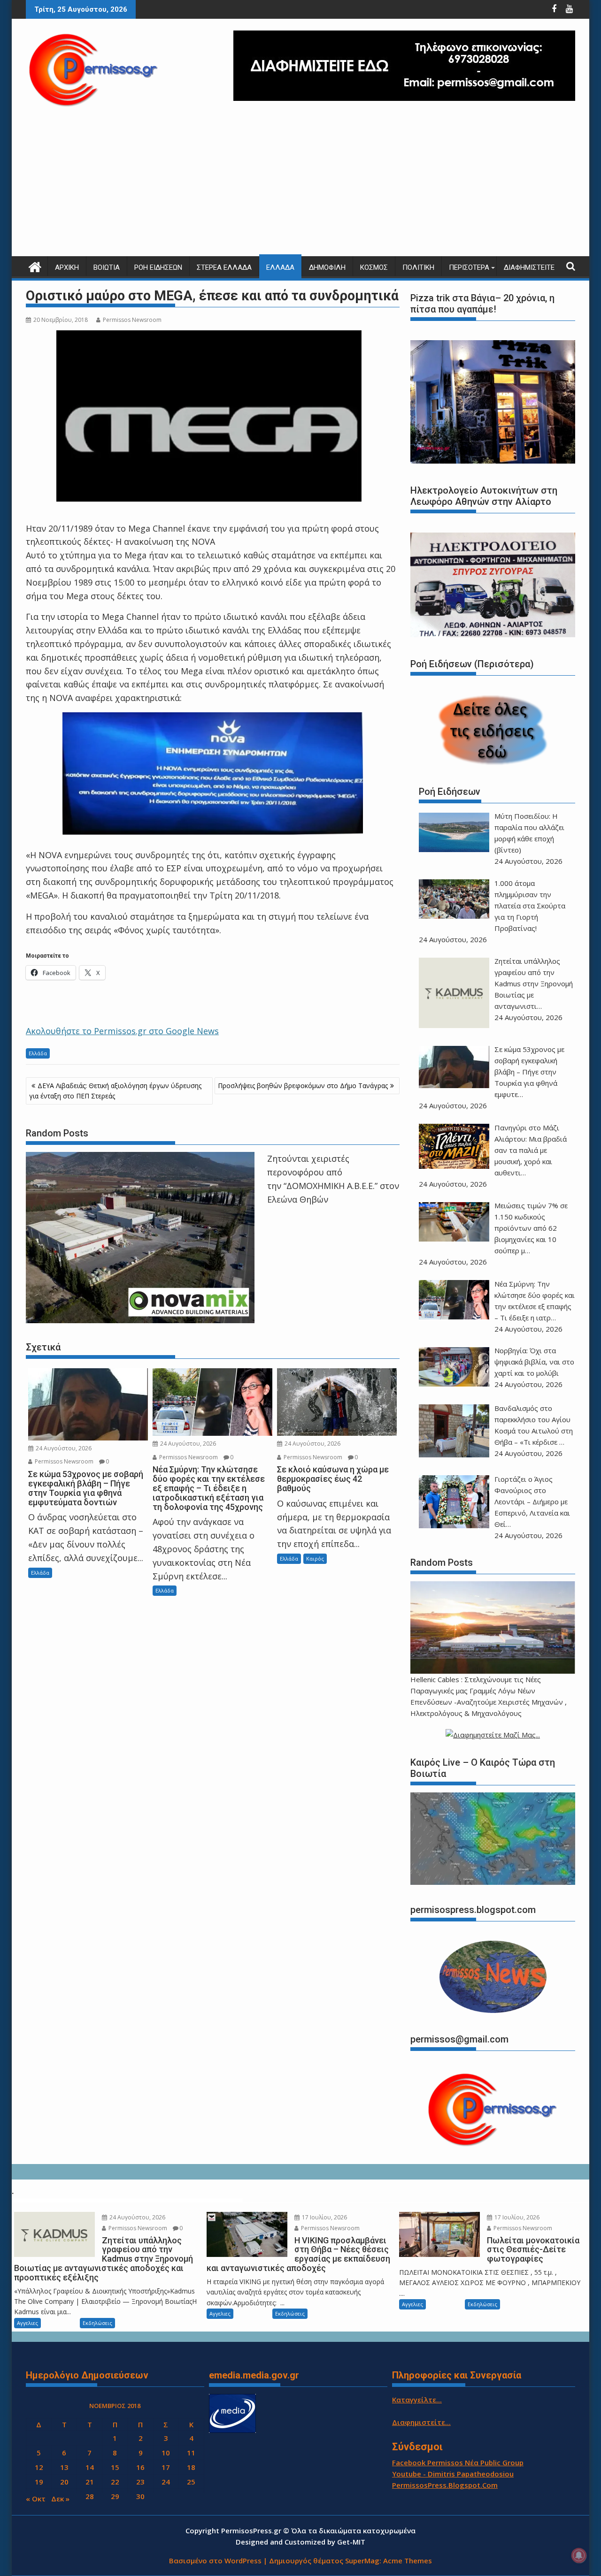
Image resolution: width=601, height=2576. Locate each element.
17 (166, 2467)
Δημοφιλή (327, 267)
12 (39, 2467)
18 (191, 2467)
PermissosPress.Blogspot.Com (445, 2485)
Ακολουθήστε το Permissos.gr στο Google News (122, 1031)
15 (115, 2467)
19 (39, 2482)
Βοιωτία (107, 267)
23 (140, 2482)
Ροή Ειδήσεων (158, 267)
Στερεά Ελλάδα (224, 267)
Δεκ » (60, 2499)
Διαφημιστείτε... (421, 2422)
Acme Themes (408, 2561)
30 (140, 2496)
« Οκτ (36, 2499)
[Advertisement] (300, 186)
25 (191, 2482)
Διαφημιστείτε (529, 267)
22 (115, 2482)
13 (64, 2467)
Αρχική (67, 267)
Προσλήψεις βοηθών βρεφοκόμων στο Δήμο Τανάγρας (303, 1086)
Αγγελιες (27, 2323)
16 (140, 2467)
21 (90, 2482)
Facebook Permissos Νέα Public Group (458, 2462)
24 (166, 2482)
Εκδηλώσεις (97, 2323)
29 (115, 2496)
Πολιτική (418, 267)
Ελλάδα (280, 267)
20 (64, 2482)
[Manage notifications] (579, 2555)
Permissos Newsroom (132, 320)
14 (90, 2467)
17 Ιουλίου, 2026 (324, 2217)
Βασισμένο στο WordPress (215, 2561)
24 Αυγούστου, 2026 (63, 1448)
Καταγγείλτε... (417, 2400)
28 (90, 2496)
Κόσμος (374, 267)
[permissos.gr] (35, 266)
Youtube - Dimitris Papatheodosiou (453, 2474)
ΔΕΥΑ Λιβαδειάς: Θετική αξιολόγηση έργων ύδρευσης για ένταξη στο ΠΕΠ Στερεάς (115, 1091)
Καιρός (315, 1559)
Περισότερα (469, 267)
